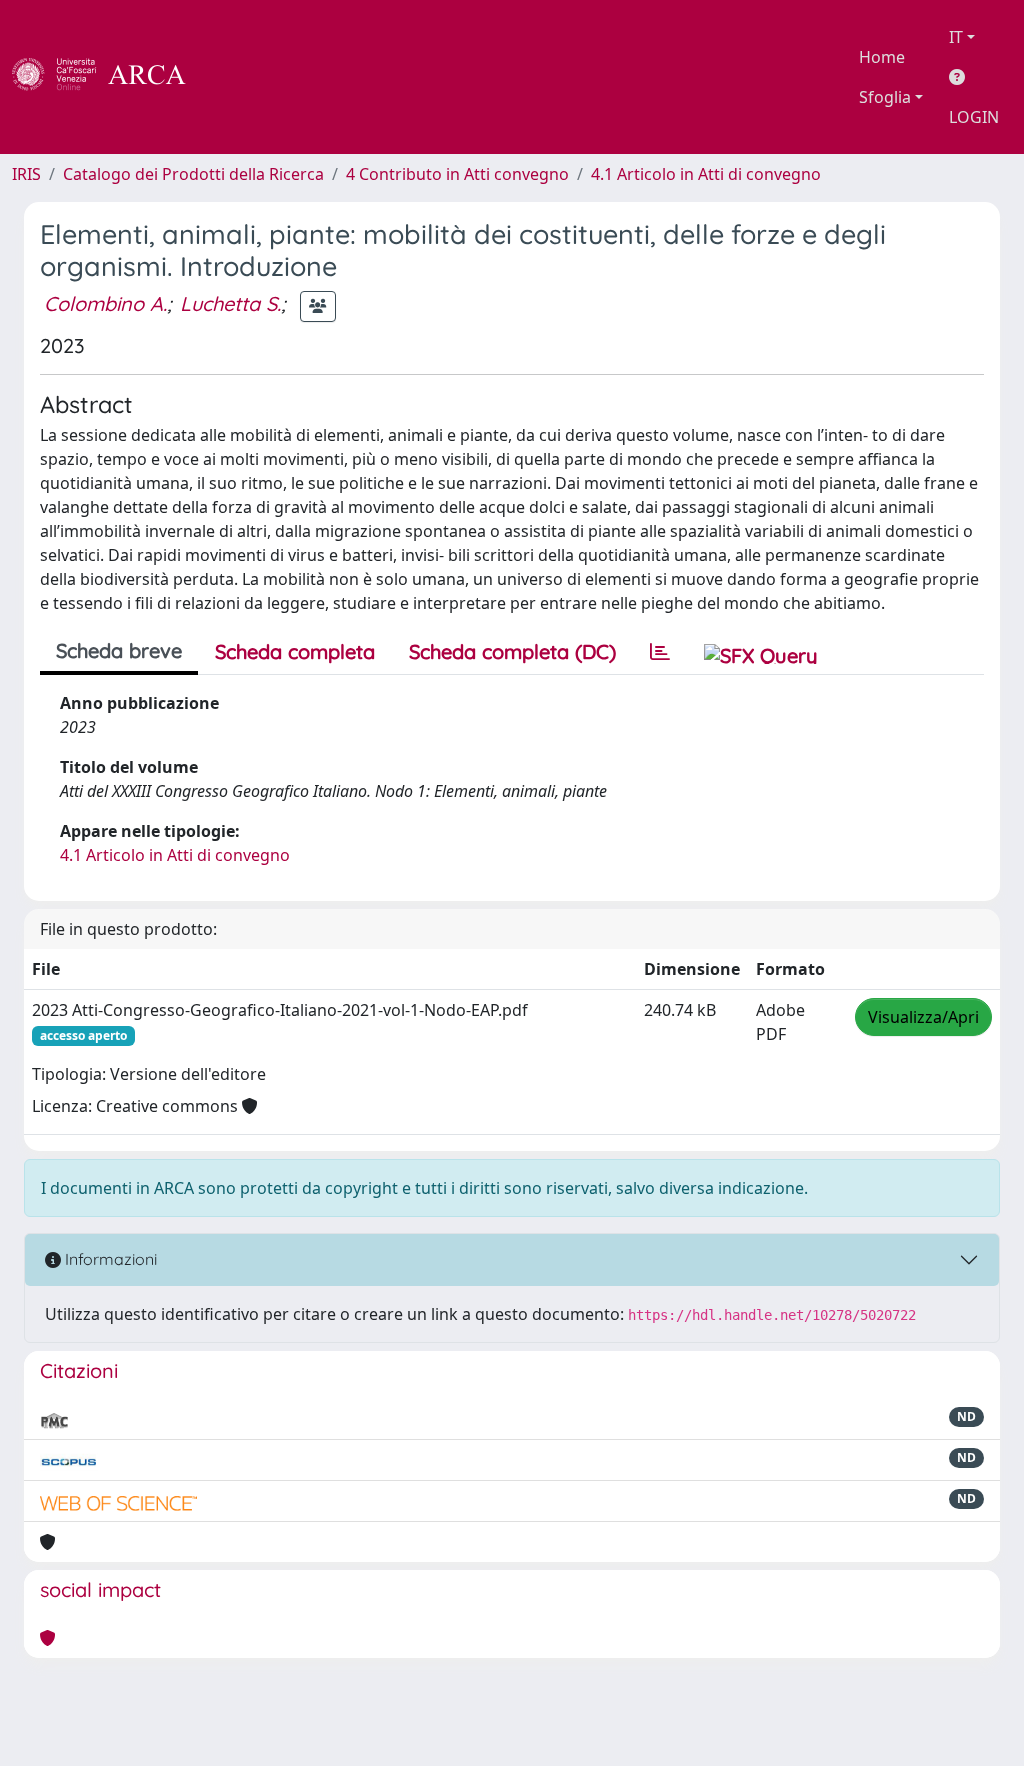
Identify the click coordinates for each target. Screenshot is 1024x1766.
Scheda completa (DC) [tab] (512, 651)
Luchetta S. (230, 303)
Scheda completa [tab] (295, 651)
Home (882, 57)
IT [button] (956, 37)
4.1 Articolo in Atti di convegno (706, 174)
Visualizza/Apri (923, 1017)
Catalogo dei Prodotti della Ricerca (193, 174)
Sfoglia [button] (885, 97)
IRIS (26, 174)
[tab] (660, 652)
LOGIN (974, 117)
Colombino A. (105, 303)
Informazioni (109, 1259)
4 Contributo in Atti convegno (457, 174)
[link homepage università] (240, 77)
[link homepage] (110, 77)
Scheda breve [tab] (119, 650)
